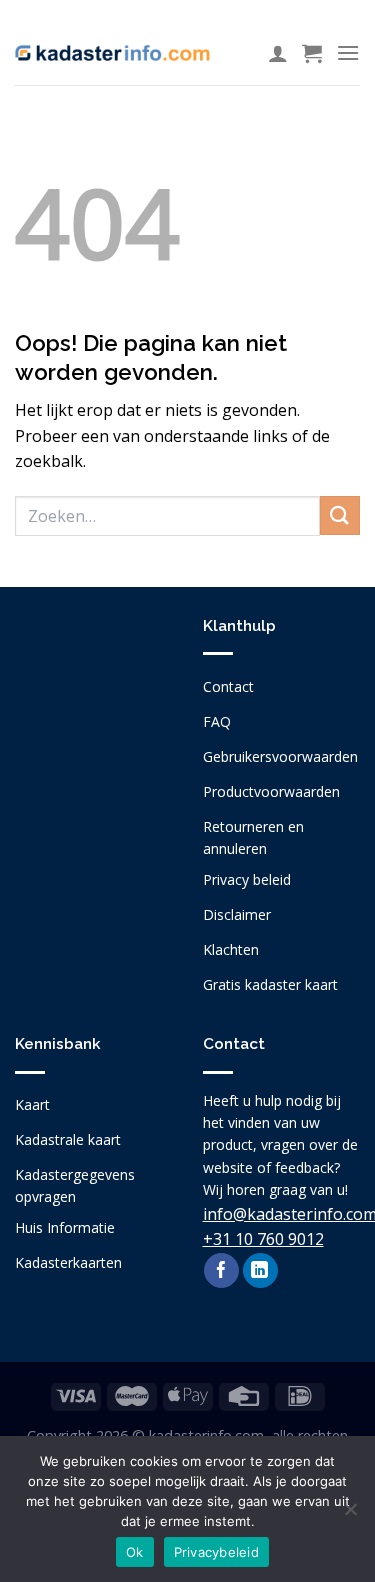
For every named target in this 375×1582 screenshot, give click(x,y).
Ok (135, 1552)
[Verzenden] (340, 515)
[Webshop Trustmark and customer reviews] (94, 732)
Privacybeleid (216, 1552)
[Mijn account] (278, 53)
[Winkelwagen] (312, 53)
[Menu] (348, 52)
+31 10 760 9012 (263, 1239)
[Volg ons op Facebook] (221, 1271)
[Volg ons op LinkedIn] (260, 1271)
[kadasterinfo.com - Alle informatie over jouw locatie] (112, 53)
